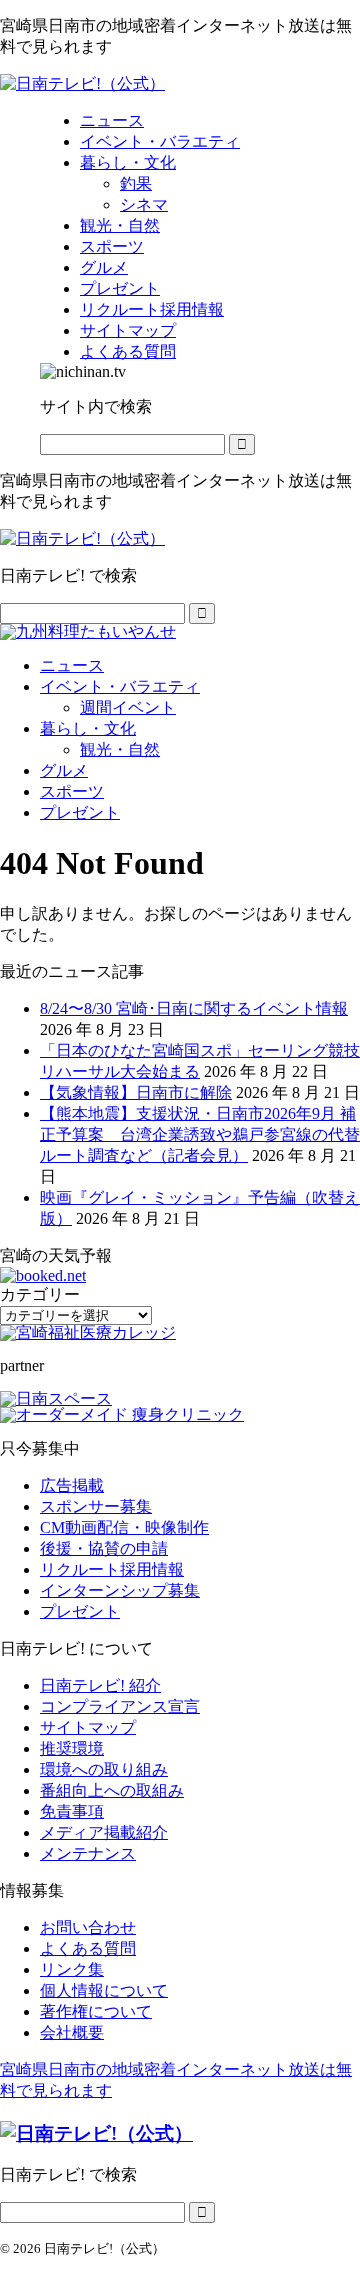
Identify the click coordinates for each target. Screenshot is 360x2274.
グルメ (64, 770)
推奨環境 (72, 1748)
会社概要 (72, 2032)
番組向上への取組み (112, 1790)
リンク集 (72, 1969)
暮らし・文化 (88, 728)
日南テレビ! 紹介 (100, 1685)
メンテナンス (88, 1853)
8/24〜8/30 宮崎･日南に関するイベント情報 (194, 1008)
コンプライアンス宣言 (120, 1706)
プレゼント (80, 812)
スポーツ (72, 791)
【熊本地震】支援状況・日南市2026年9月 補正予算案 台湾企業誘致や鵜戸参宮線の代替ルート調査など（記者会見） (200, 1134)
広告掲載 (72, 1485)
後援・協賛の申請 (104, 1548)
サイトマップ (88, 1727)
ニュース (72, 665)
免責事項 (72, 1811)
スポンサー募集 (96, 1506)
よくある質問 (88, 1948)
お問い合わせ (88, 1927)
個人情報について (104, 1990)
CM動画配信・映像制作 (124, 1527)
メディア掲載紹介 (104, 1832)
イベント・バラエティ (120, 686)
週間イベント (128, 707)
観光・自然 (120, 749)
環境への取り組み (104, 1769)
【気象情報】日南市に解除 (136, 1092)
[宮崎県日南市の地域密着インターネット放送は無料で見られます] (82, 83)
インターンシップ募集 (120, 1590)
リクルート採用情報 (112, 1569)
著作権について (96, 2011)
